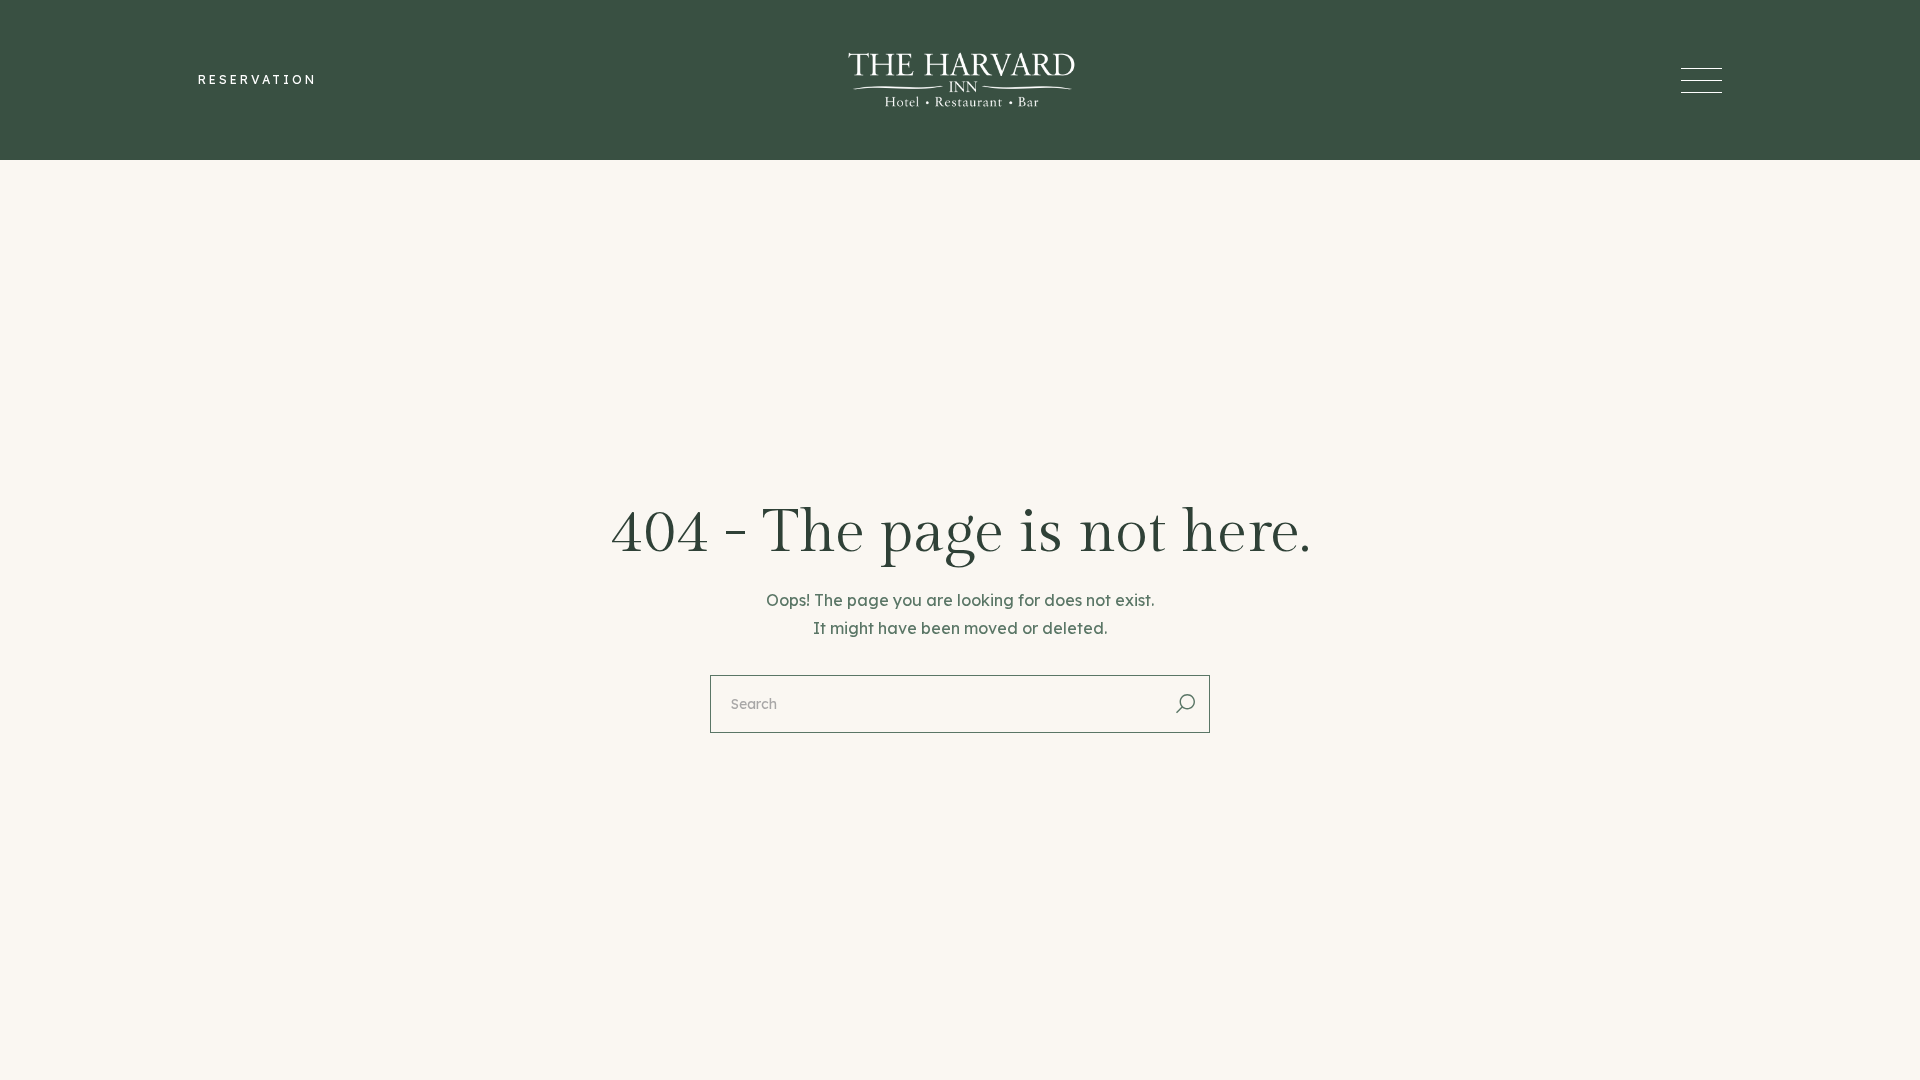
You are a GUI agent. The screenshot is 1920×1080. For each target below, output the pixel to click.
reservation (257, 79)
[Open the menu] (1701, 80)
